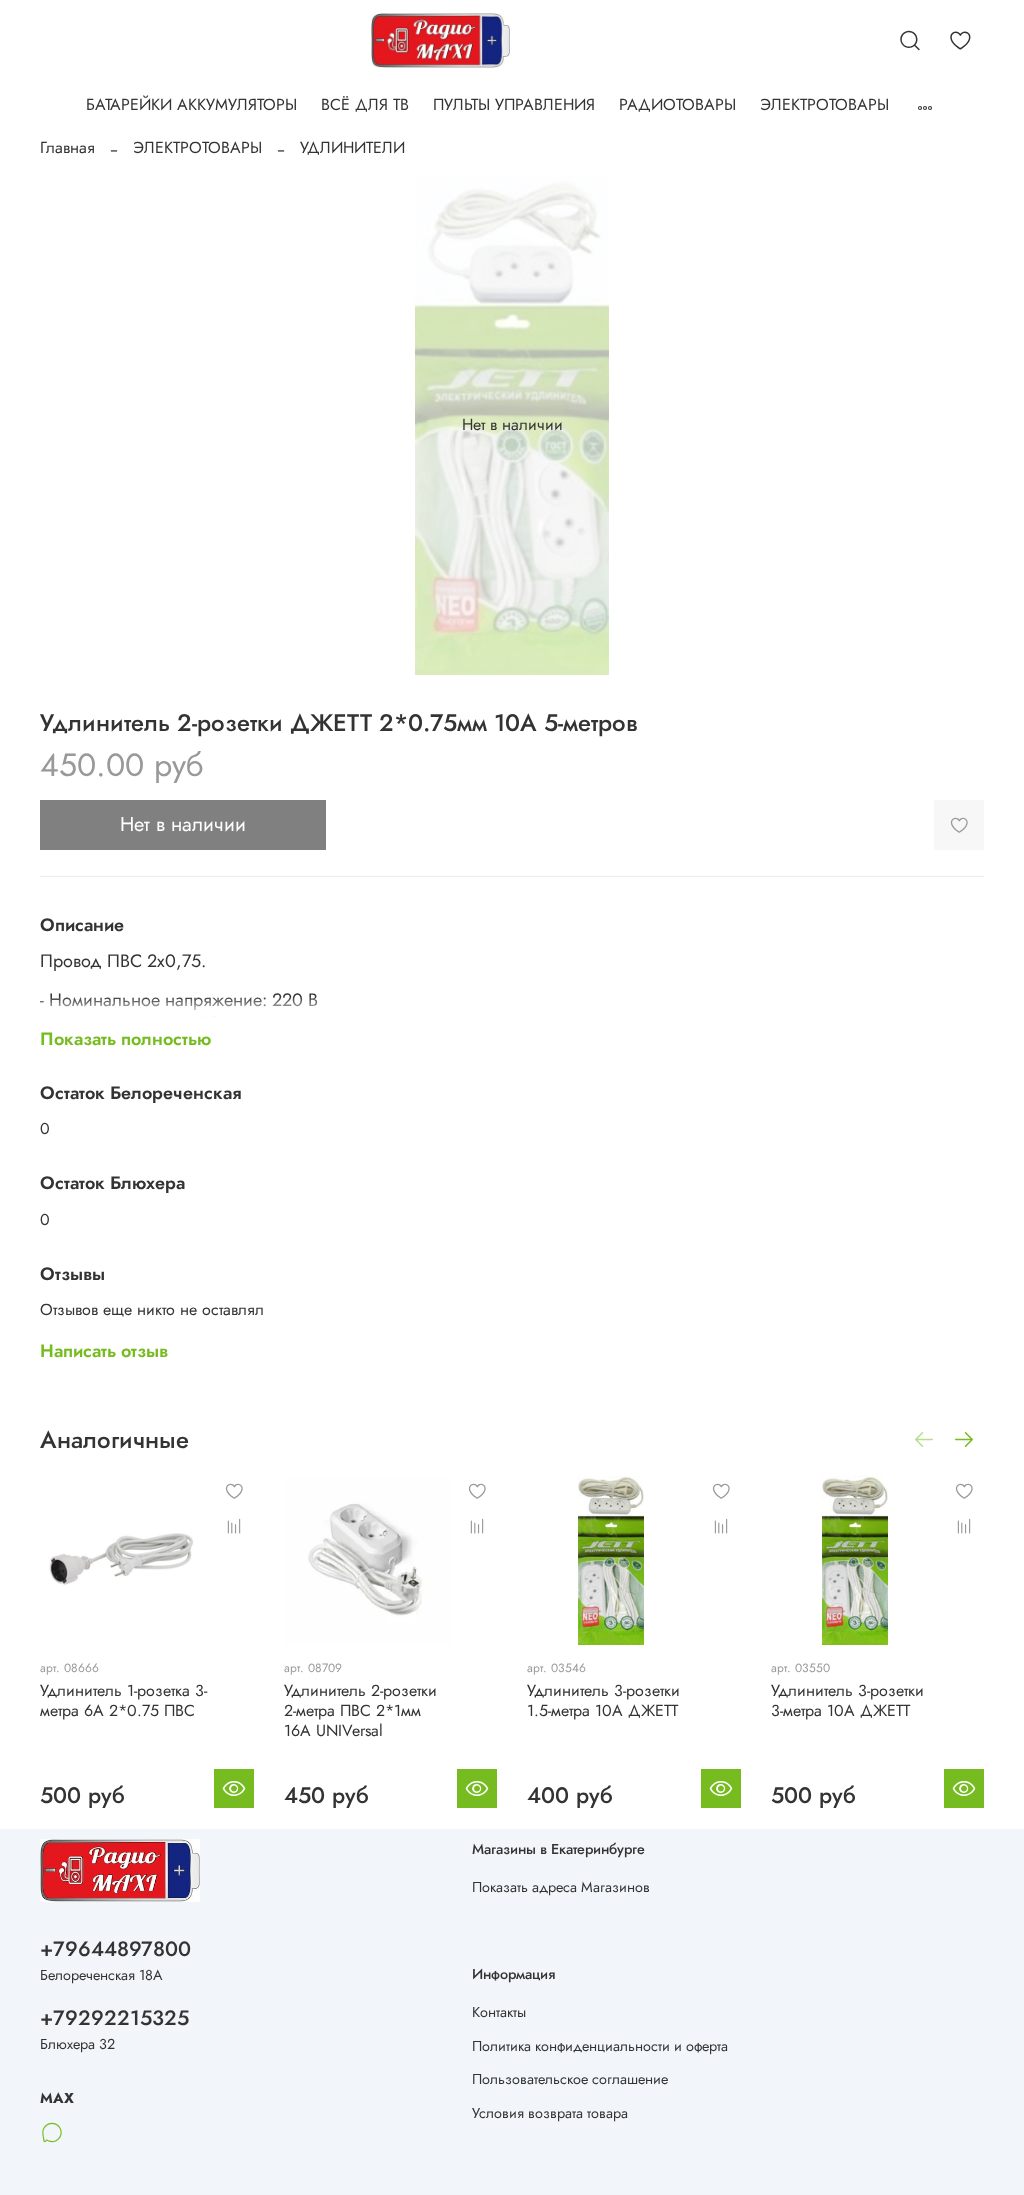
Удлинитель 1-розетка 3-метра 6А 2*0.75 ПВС (123, 1699)
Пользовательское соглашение (570, 2079)
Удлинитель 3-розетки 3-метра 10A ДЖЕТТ (847, 1699)
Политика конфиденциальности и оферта (600, 2046)
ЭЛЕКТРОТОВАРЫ (824, 104)
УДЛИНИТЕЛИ (352, 147)
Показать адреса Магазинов (561, 1887)
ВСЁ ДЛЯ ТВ (365, 104)
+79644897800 (115, 1949)
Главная (67, 147)
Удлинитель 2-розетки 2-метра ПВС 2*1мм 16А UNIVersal (360, 1709)
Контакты (499, 2012)
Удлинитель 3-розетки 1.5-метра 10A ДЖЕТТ (603, 1699)
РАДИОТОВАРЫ (677, 104)
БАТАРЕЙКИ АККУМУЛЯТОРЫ (191, 104)
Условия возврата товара (550, 2113)
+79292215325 (114, 2018)
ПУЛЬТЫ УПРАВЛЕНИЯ (514, 104)
